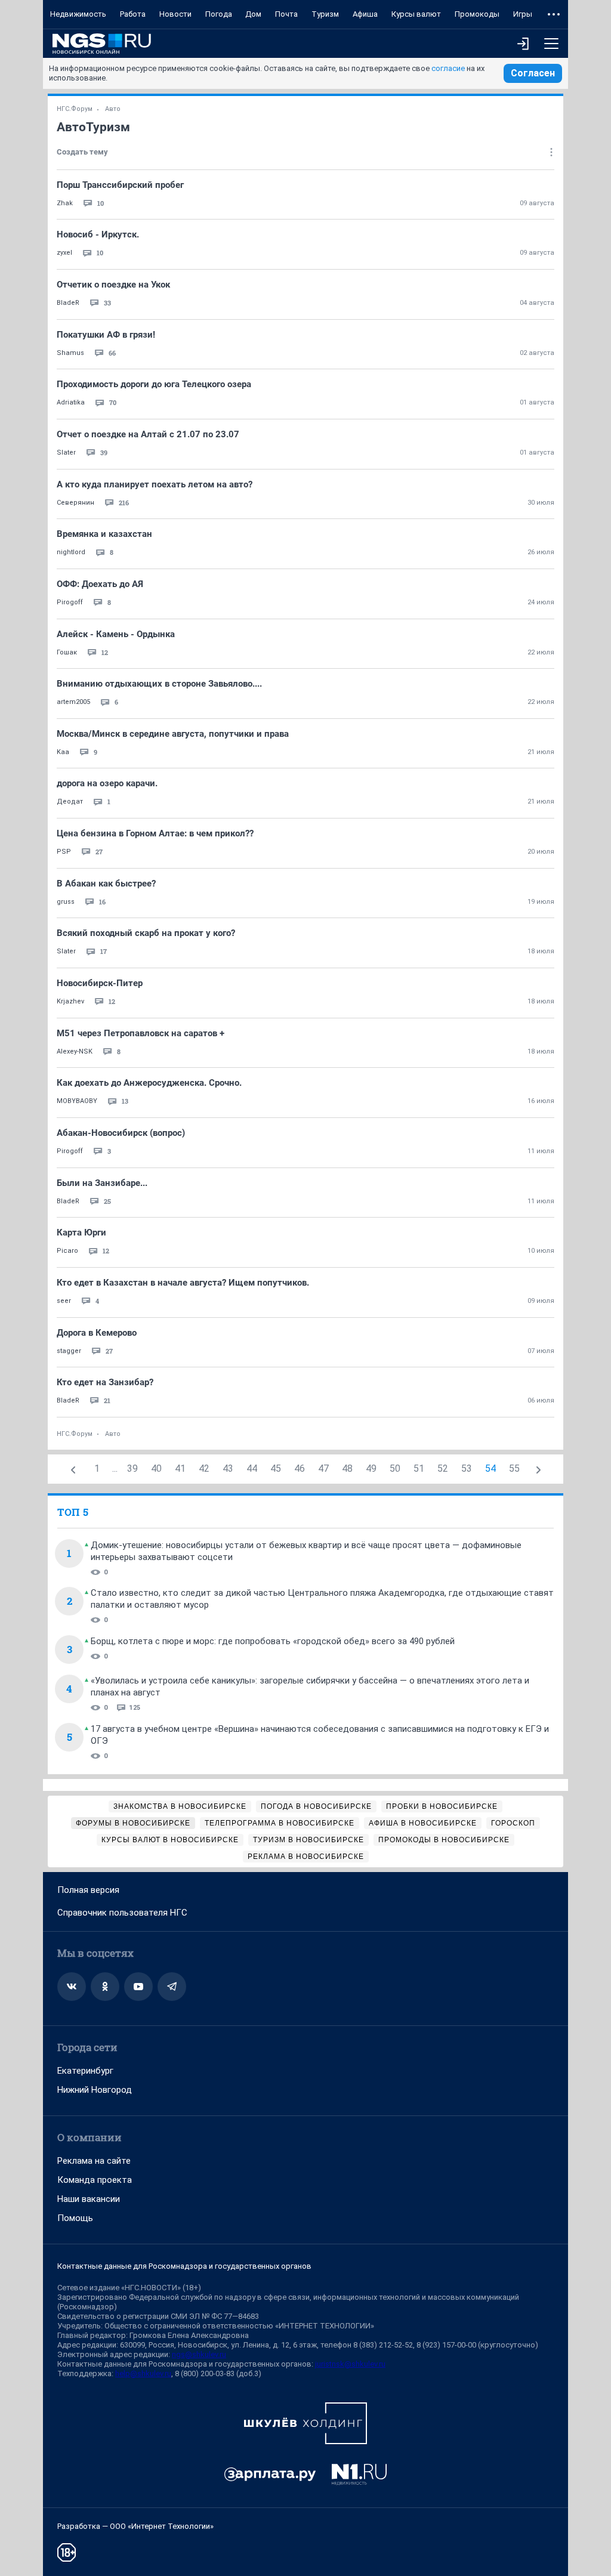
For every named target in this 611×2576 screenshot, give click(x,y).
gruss (66, 902)
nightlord (71, 552)
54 (490, 1468)
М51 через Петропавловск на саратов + (141, 1033)
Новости (175, 14)
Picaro (67, 1251)
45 (276, 1468)
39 (132, 1468)
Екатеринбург (85, 2071)
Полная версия (88, 1890)
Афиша (365, 14)
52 (443, 1468)
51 (419, 1468)
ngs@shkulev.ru (199, 2354)
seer (64, 1301)
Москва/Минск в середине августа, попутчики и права (173, 734)
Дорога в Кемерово (97, 1333)
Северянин (75, 503)
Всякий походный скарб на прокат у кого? (146, 933)
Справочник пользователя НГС (122, 1913)
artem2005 (73, 702)
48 (347, 1468)
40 (156, 1468)
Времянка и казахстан (104, 534)
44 (252, 1468)
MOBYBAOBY (77, 1101)
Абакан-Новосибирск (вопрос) (121, 1133)
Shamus (70, 353)
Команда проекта (95, 2180)
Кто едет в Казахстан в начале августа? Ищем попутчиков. (183, 1283)
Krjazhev (70, 1001)
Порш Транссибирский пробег (120, 185)
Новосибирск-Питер (100, 983)
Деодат (70, 801)
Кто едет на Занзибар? (105, 1382)
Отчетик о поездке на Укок (113, 285)
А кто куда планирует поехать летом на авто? (155, 484)
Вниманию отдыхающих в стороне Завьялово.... (159, 684)
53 (467, 1468)
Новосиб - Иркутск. (98, 234)
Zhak (65, 203)
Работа (133, 14)
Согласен (533, 73)
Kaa (63, 752)
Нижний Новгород (95, 2090)
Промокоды (477, 14)
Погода (219, 14)
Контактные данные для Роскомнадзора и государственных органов (184, 2266)
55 (514, 1468)
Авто (113, 109)
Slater (66, 453)
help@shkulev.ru (143, 2373)
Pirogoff (70, 602)
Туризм (325, 14)
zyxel (64, 253)
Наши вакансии (89, 2199)
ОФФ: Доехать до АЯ (100, 584)
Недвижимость (78, 14)
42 (204, 1468)
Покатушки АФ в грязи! (106, 335)
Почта (286, 14)
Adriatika (71, 402)
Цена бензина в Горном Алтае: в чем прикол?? (155, 833)
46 (300, 1468)
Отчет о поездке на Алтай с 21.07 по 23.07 (148, 434)
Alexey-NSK (75, 1051)
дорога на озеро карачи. (107, 783)
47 (323, 1468)
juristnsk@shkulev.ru (350, 2364)
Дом (253, 14)
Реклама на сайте (94, 2161)
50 (395, 1468)
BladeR (68, 303)
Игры (523, 14)
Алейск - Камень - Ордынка (116, 634)
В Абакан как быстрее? (106, 884)
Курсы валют (416, 14)
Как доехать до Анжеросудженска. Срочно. (149, 1083)
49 (371, 1468)
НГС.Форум (75, 109)
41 (180, 1468)
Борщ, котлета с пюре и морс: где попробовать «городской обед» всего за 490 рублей (273, 1641)
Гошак (67, 652)
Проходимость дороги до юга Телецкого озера (154, 384)
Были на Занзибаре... (102, 1183)
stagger (69, 1351)
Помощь (75, 2218)
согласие (448, 68)
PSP (64, 852)
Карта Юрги (81, 1233)
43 (228, 1468)
